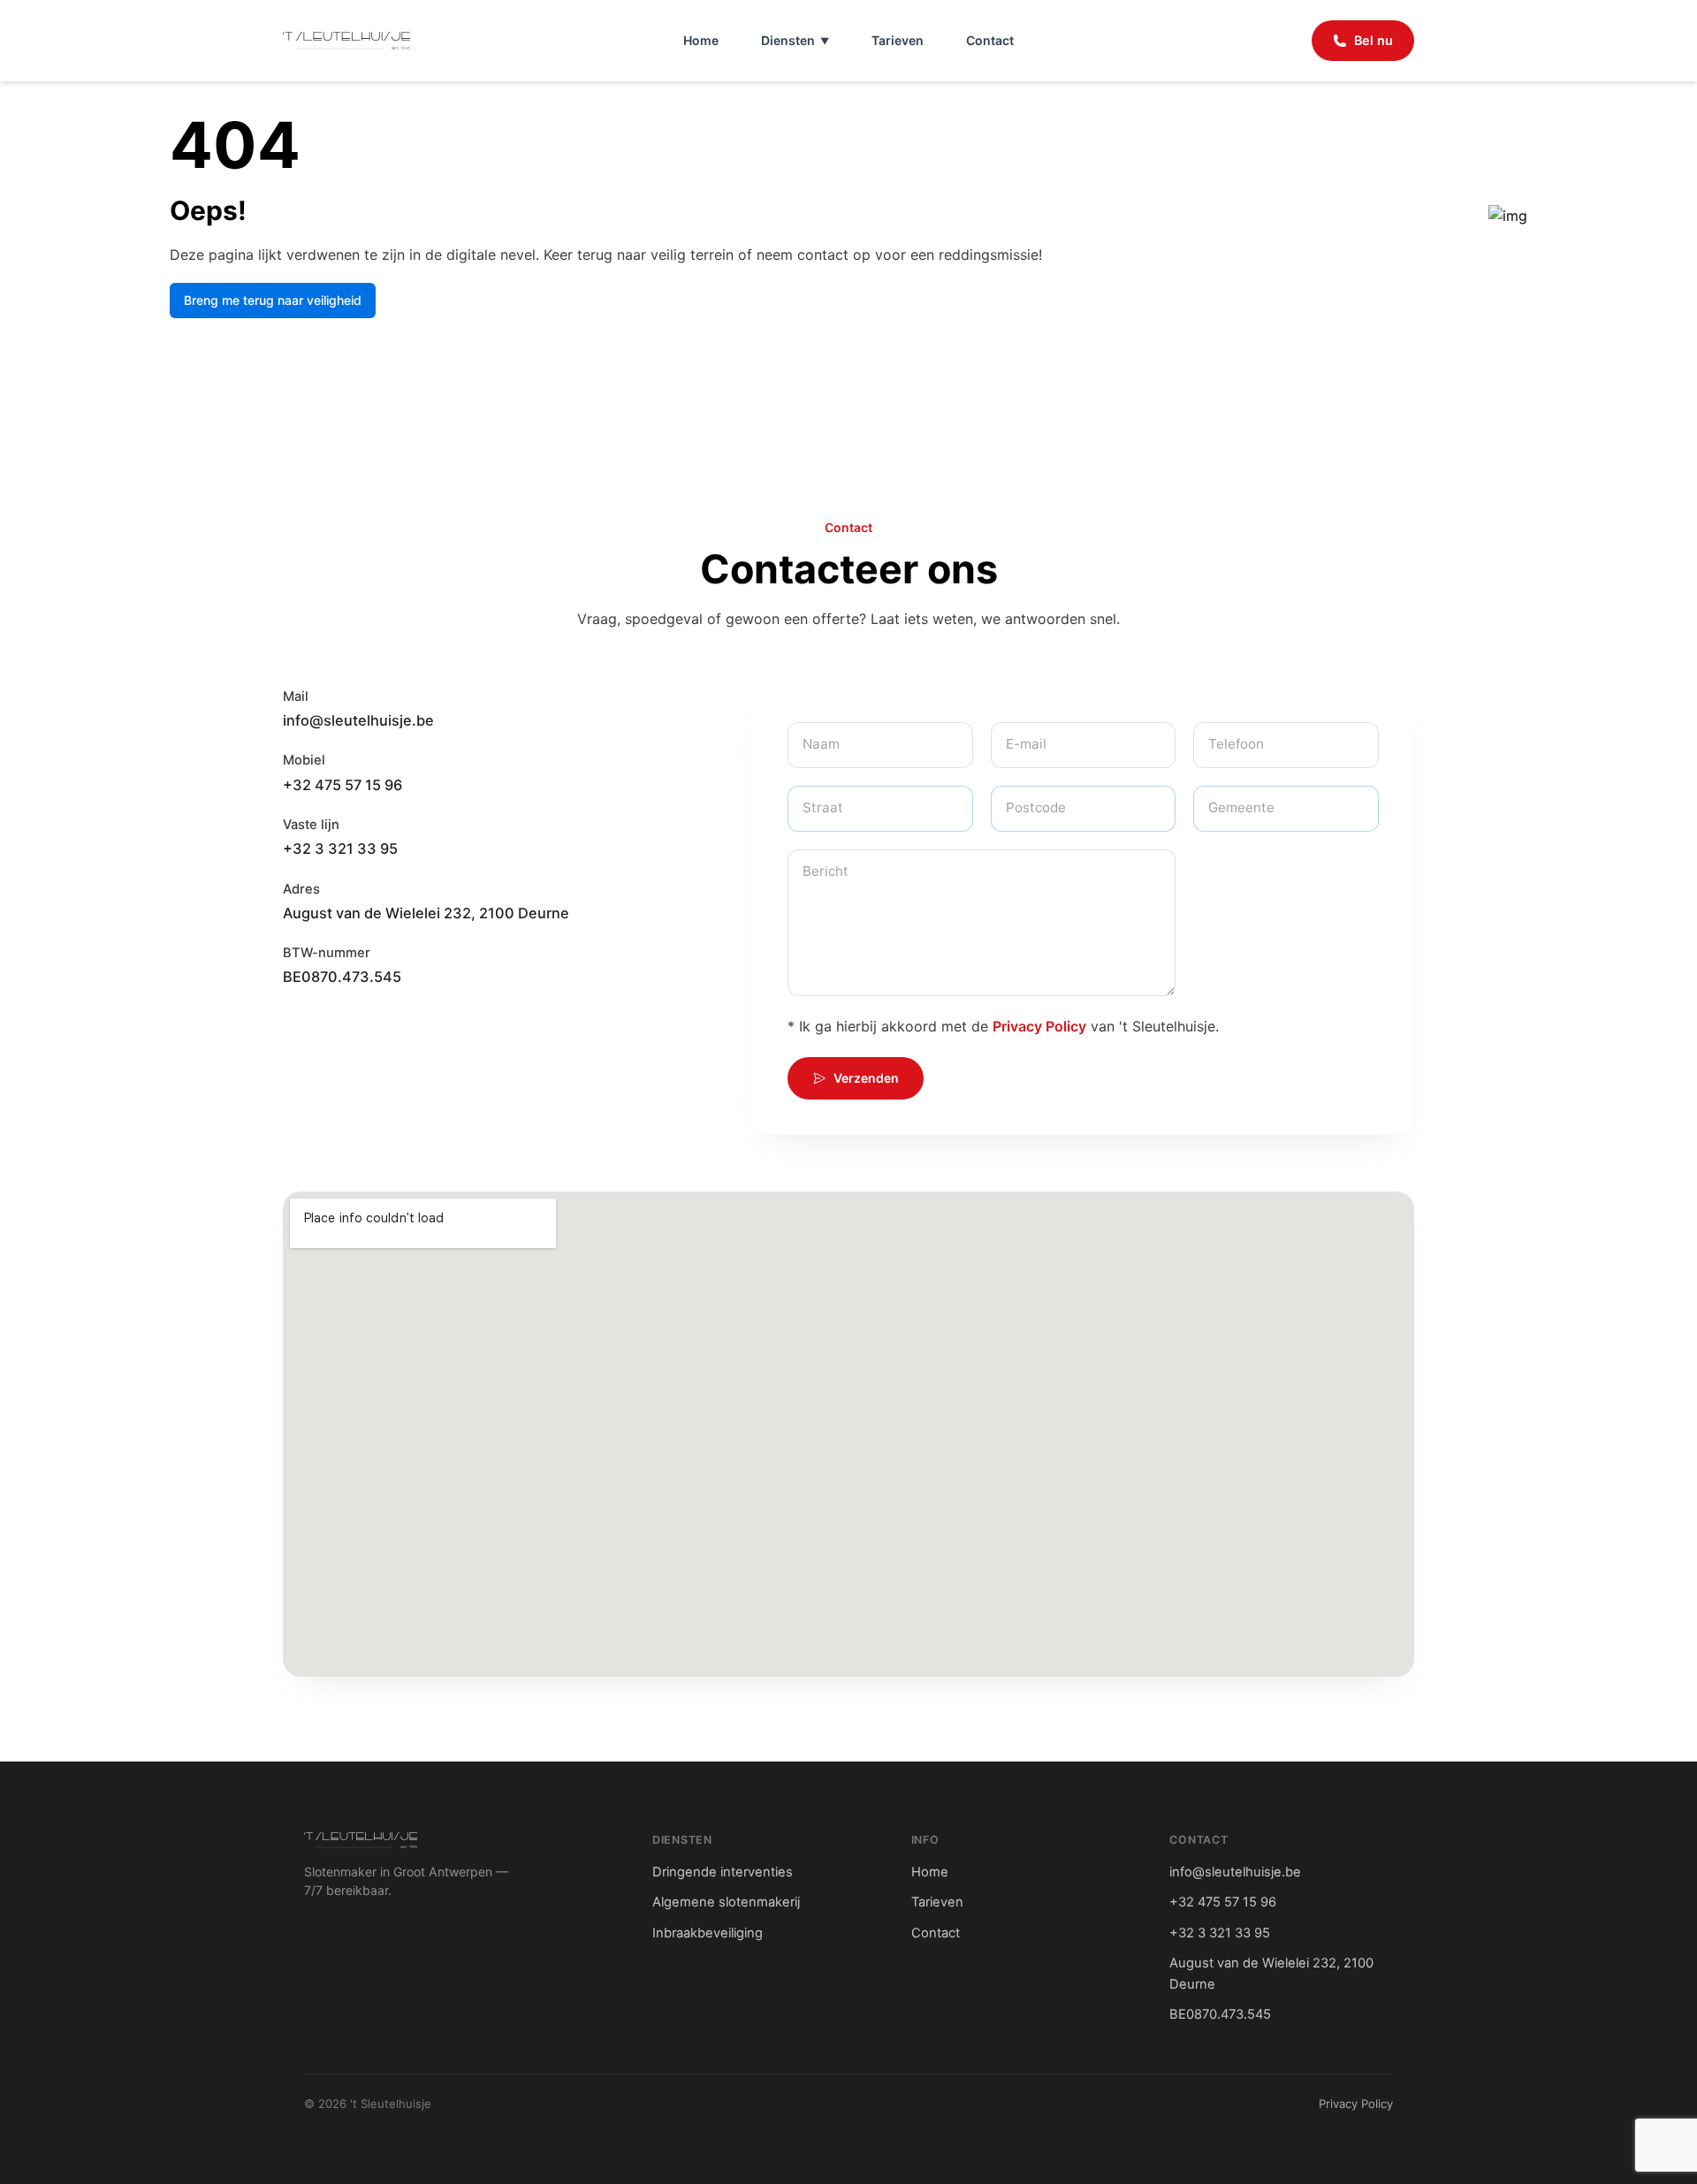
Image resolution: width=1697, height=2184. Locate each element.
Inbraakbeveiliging (708, 1933)
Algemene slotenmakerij (726, 1902)
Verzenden (866, 1078)
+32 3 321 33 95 (340, 848)
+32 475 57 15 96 (342, 785)
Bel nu (1374, 40)
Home (701, 40)
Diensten (788, 40)
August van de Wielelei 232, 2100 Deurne (426, 913)
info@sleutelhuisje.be (358, 720)
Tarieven (898, 40)
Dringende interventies (723, 1872)
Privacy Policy (1039, 1026)
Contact (990, 40)
